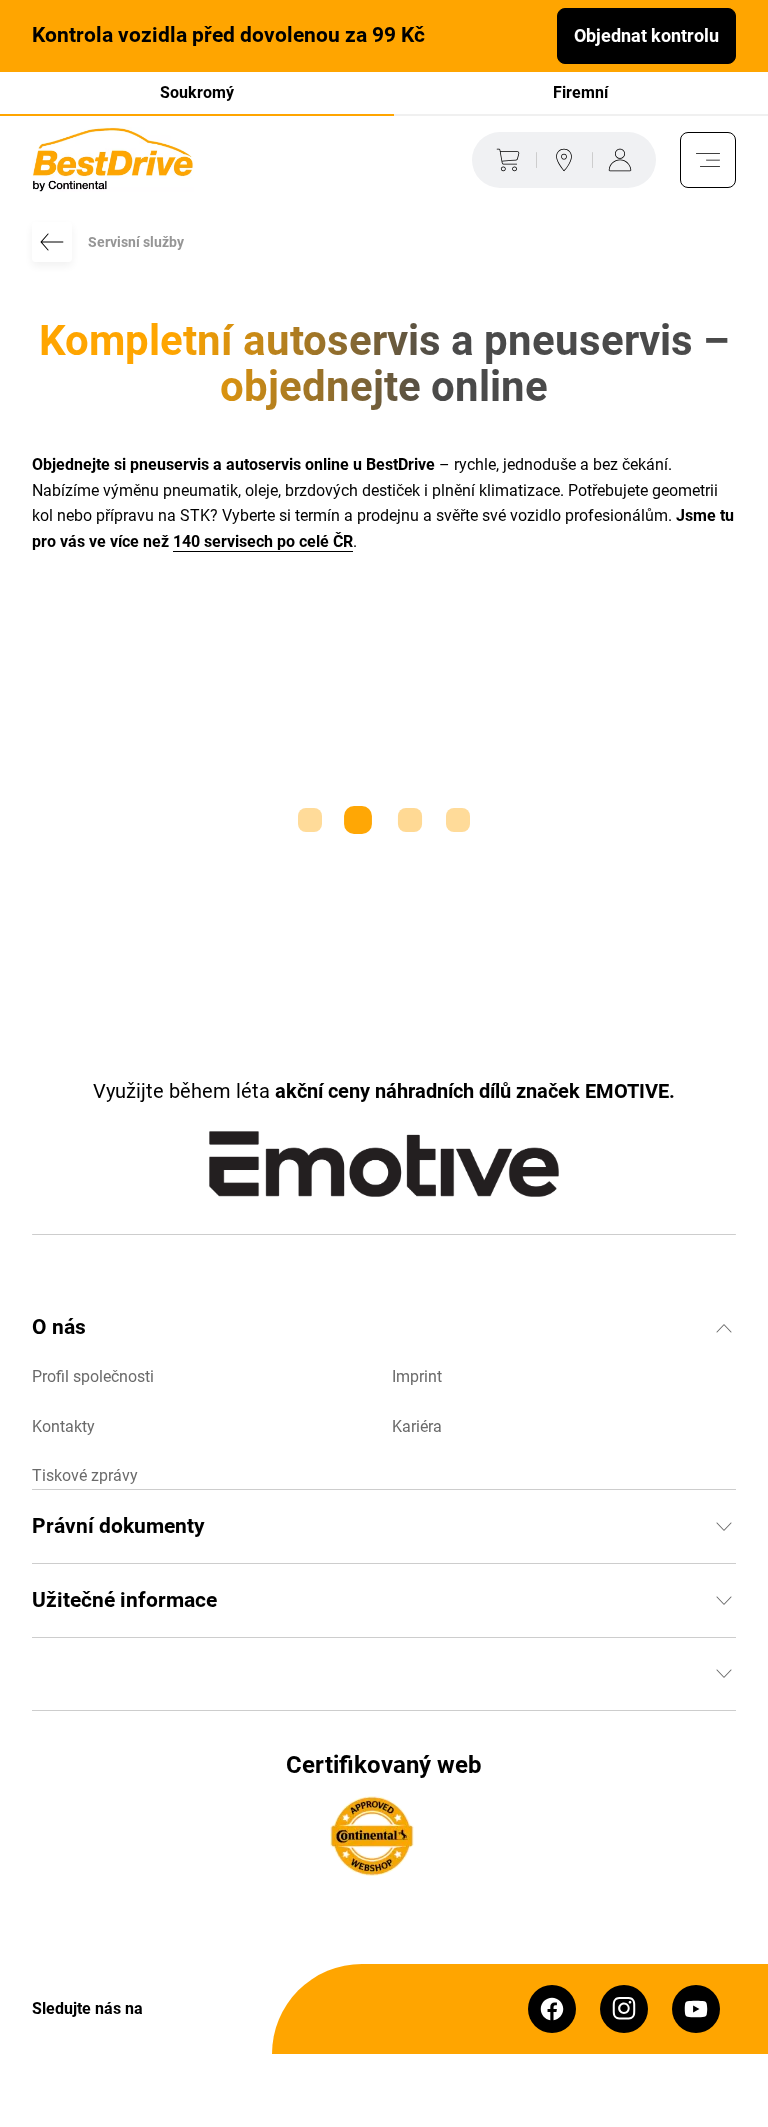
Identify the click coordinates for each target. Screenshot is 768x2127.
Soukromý (197, 92)
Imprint (417, 1376)
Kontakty (63, 1426)
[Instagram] (624, 2009)
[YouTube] (696, 2009)
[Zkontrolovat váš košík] (504, 160)
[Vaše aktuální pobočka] (564, 160)
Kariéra (417, 1426)
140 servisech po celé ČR (263, 541)
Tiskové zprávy (85, 1475)
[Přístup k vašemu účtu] (624, 160)
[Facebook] (552, 2009)
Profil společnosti (93, 1376)
